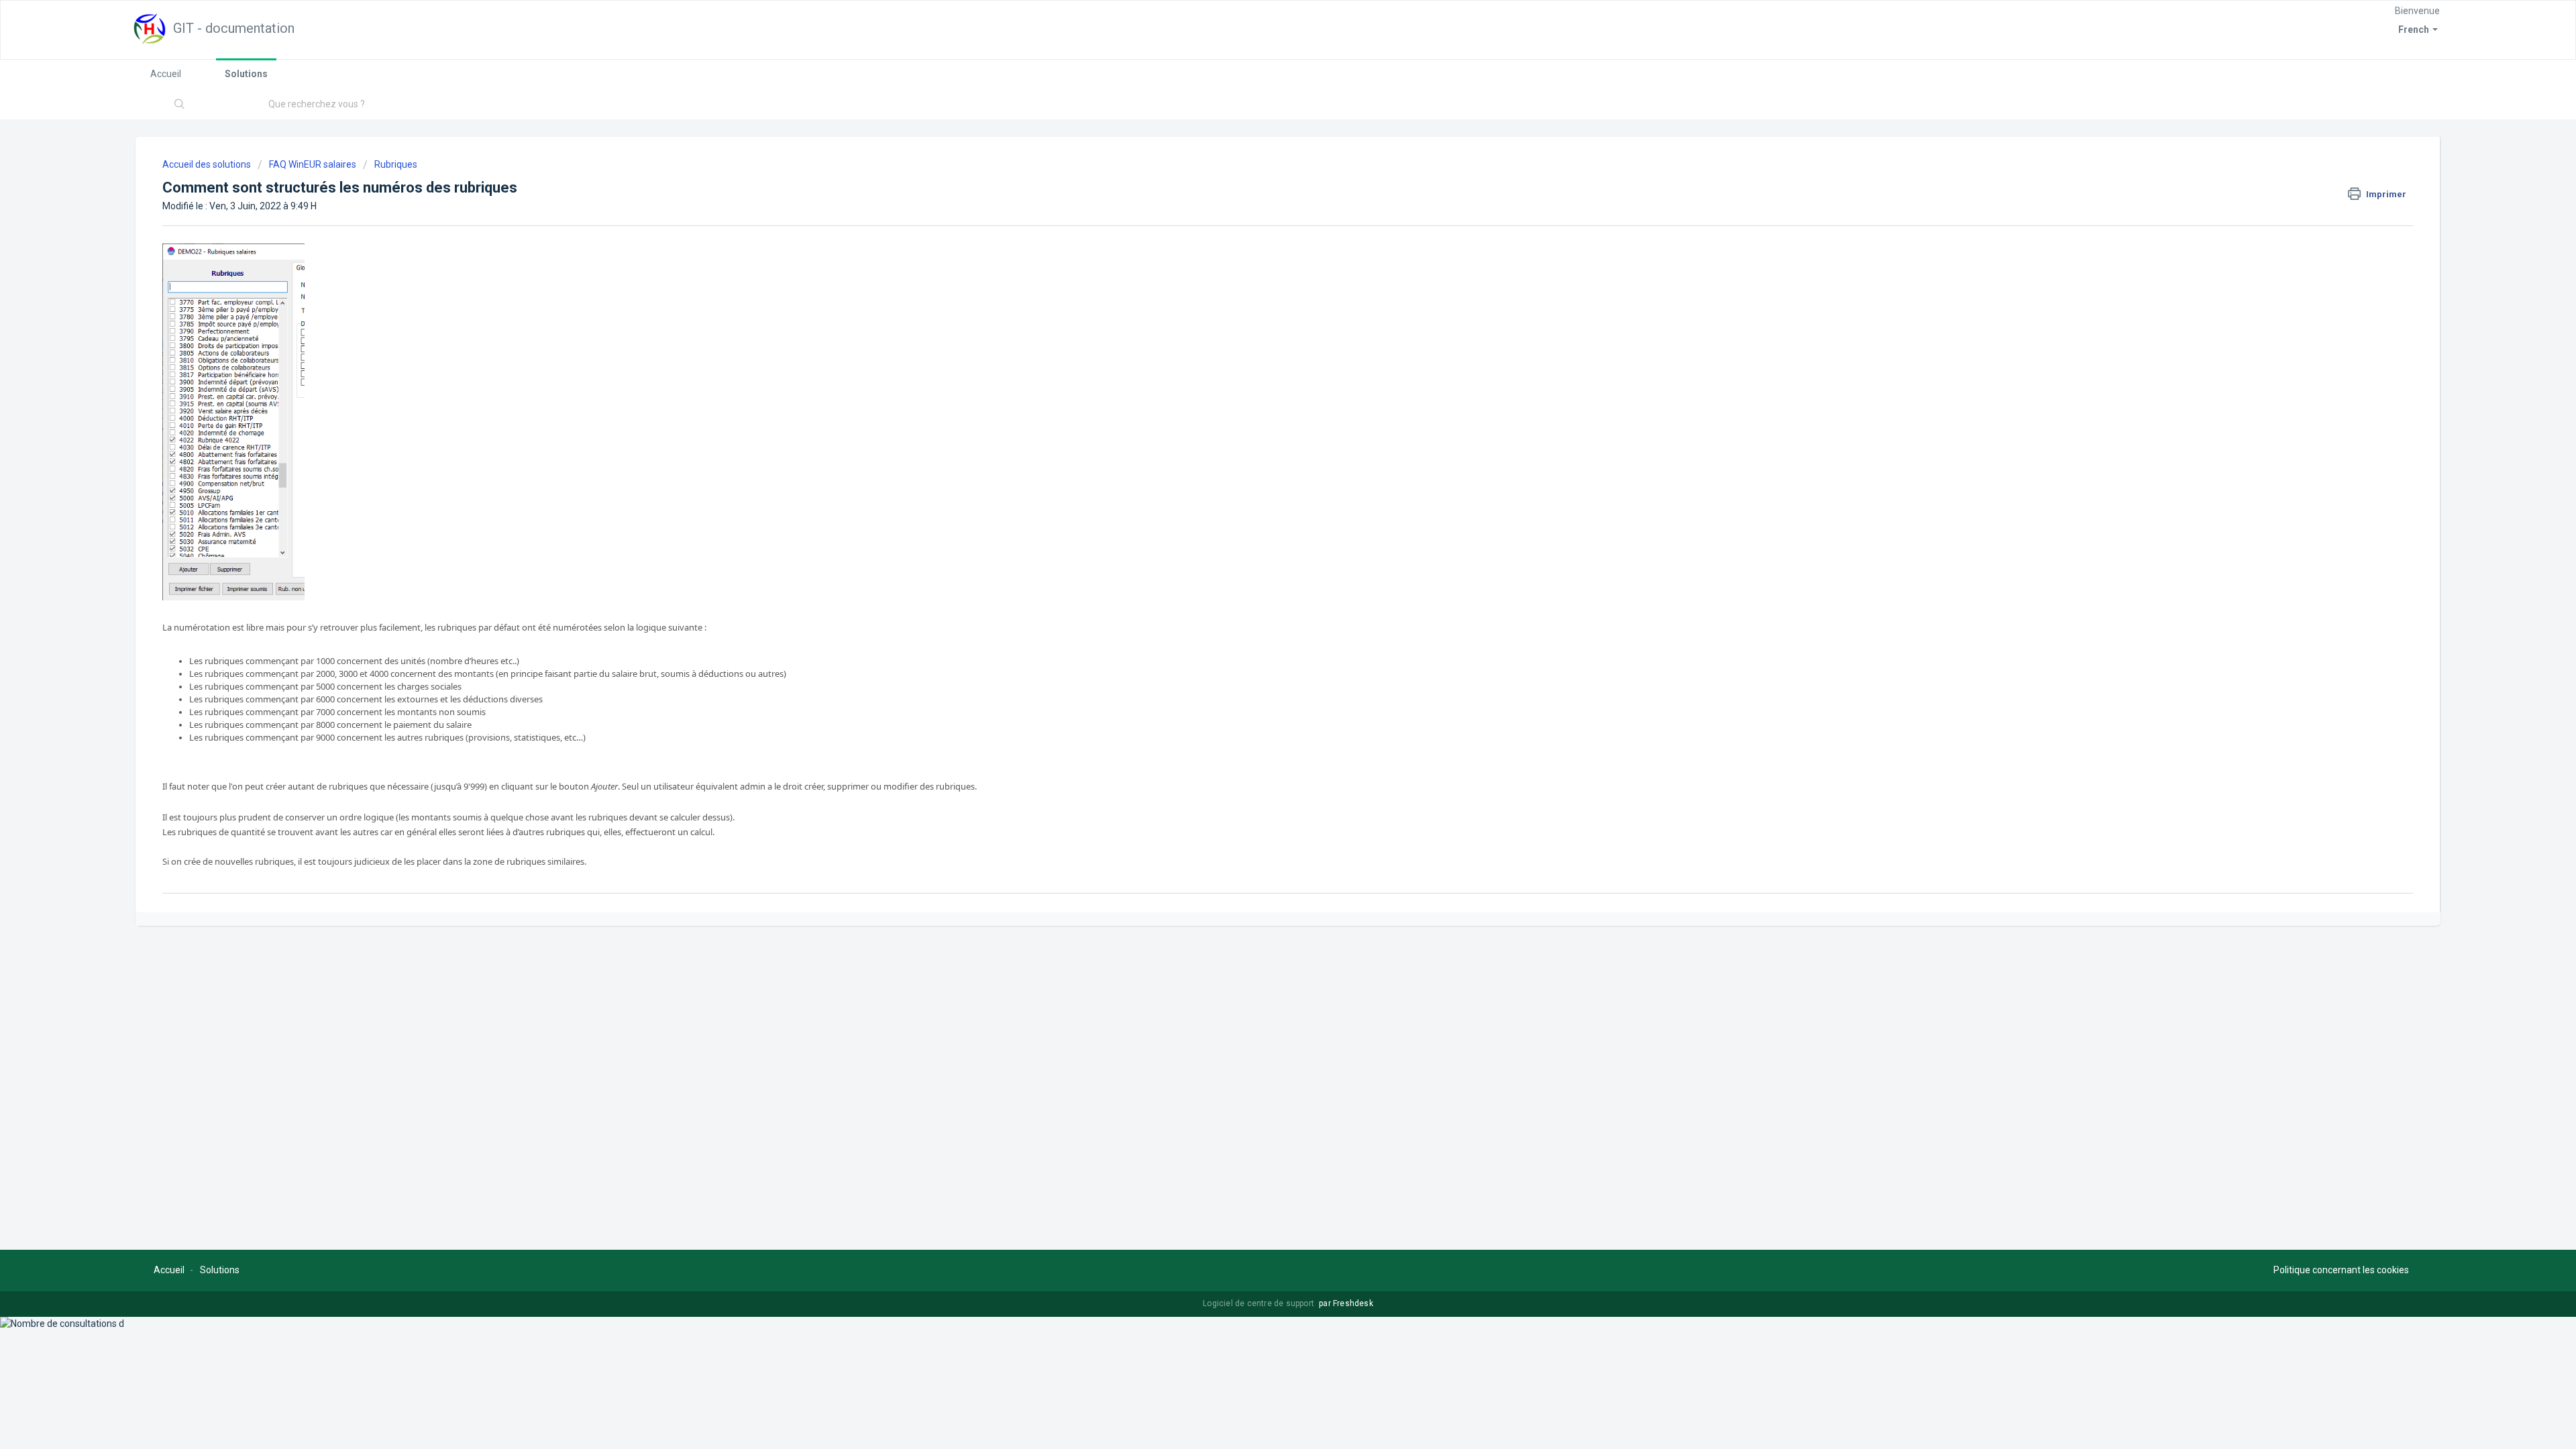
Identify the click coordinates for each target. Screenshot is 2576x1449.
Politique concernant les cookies (2341, 1270)
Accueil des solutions (208, 164)
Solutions (246, 74)
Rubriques (396, 164)
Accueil (166, 74)
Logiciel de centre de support (1259, 1303)
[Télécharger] (1263, 562)
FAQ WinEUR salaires (313, 164)
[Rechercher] (180, 105)
